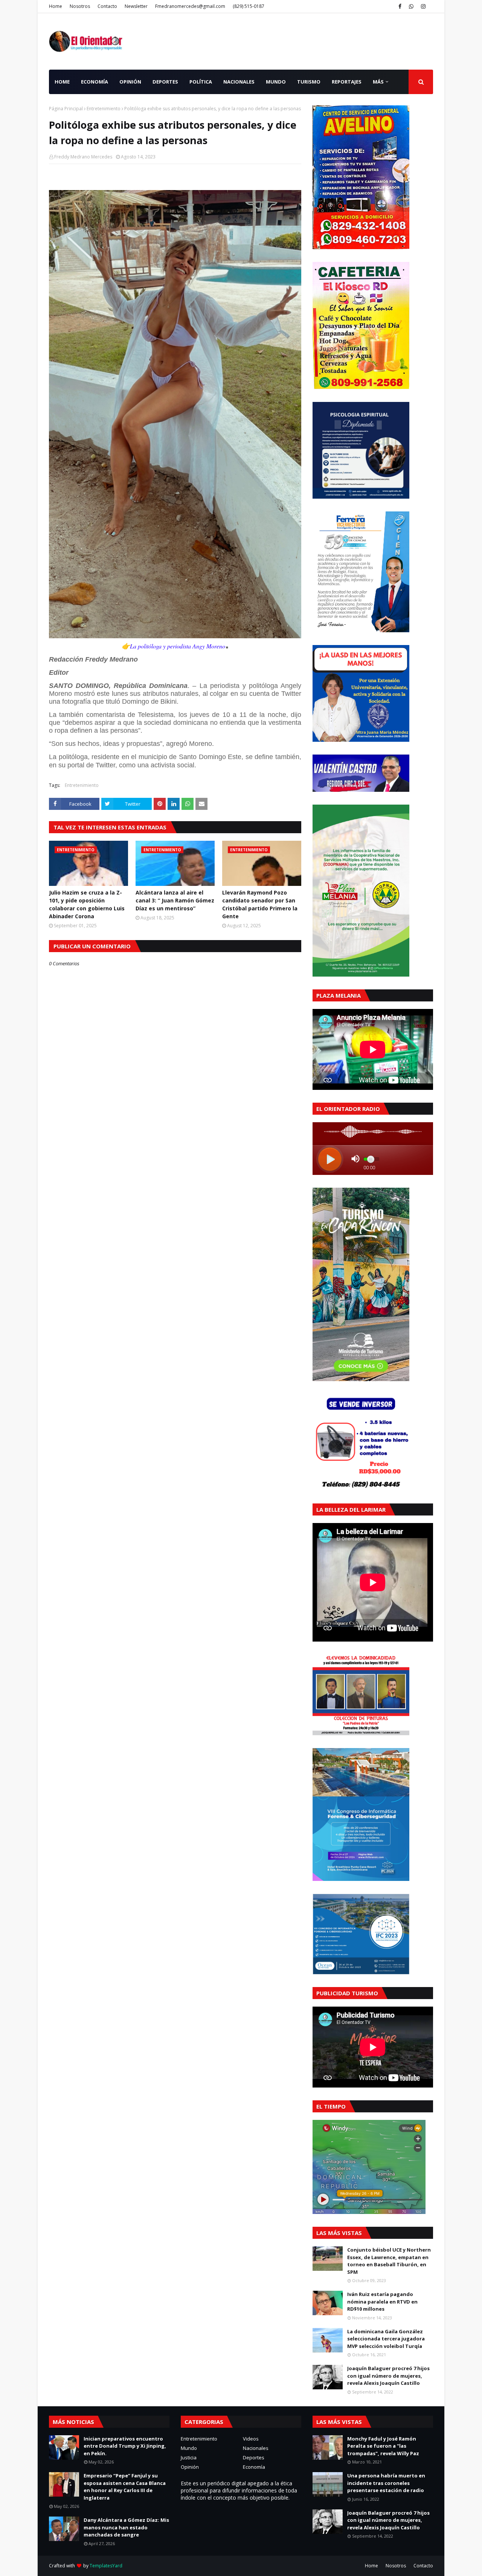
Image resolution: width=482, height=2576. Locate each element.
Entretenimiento (104, 109)
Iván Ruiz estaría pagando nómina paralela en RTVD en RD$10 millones (382, 2301)
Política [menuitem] (201, 82)
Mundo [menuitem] (276, 82)
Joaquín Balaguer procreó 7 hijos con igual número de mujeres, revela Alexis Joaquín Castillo (388, 2376)
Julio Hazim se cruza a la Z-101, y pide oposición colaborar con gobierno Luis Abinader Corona (87, 904)
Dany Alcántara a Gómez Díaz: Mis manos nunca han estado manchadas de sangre (126, 2527)
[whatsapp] (411, 6)
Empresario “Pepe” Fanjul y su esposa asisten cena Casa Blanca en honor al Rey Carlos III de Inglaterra (125, 2487)
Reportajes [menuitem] (347, 82)
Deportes (254, 2457)
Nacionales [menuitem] (239, 82)
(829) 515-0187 (249, 6)
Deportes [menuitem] (165, 82)
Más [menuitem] (378, 82)
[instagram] (423, 6)
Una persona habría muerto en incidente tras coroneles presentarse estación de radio (386, 2483)
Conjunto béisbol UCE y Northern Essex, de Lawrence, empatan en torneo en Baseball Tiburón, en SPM (389, 2261)
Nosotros (80, 6)
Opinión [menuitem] (130, 82)
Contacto (107, 6)
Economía (254, 2467)
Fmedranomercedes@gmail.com (190, 6)
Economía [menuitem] (95, 82)
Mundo (189, 2448)
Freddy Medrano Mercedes (83, 157)
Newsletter (136, 6)
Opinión (190, 2467)
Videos (251, 2439)
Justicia (189, 2457)
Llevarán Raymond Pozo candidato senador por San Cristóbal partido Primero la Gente (260, 904)
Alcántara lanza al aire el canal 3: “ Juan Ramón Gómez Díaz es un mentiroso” (175, 900)
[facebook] (400, 6)
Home (56, 6)
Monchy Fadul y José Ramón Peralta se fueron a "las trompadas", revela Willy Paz (383, 2446)
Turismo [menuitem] (309, 82)
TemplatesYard (106, 2566)
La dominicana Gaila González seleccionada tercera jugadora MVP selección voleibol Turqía (386, 2339)
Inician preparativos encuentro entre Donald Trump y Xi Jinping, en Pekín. (125, 2446)
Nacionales (256, 2448)
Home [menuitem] (62, 82)
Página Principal (66, 109)
